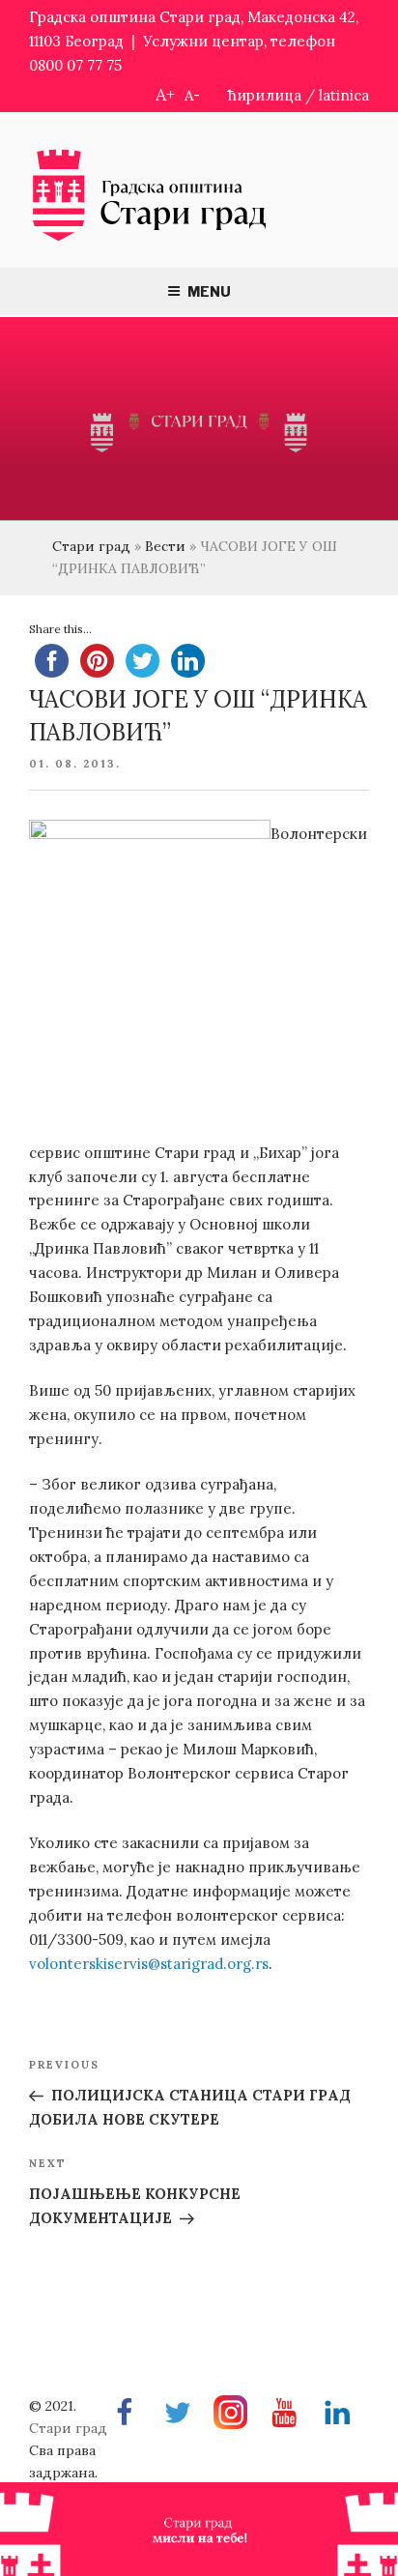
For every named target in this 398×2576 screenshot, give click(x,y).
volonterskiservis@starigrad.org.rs (149, 1964)
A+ (165, 94)
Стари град (91, 546)
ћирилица (265, 95)
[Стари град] (150, 239)
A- (192, 95)
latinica (344, 95)
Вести (165, 546)
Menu (209, 291)
